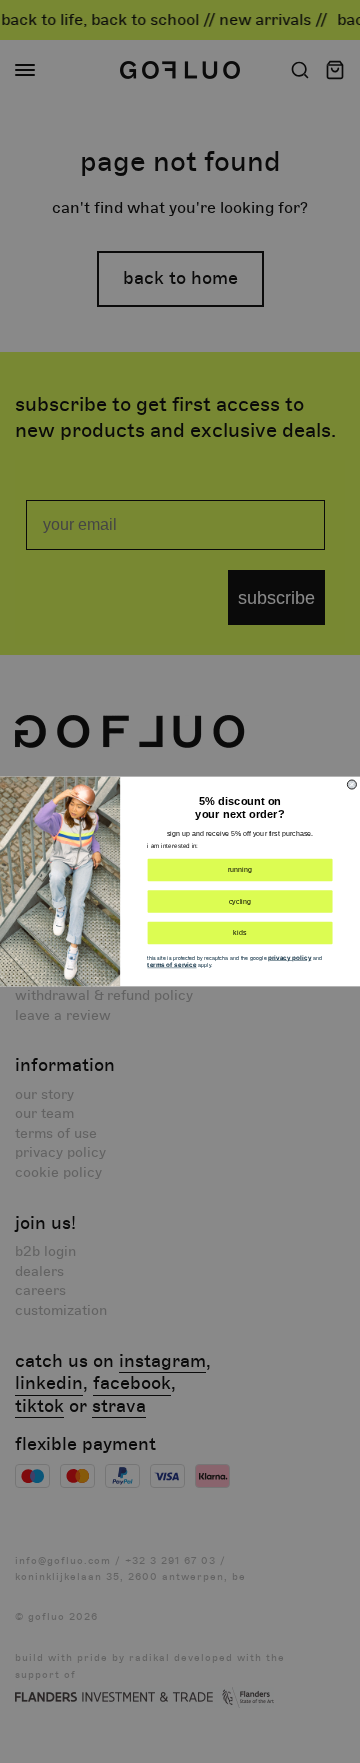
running (240, 870)
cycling (240, 901)
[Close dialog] (351, 784)
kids (239, 933)
